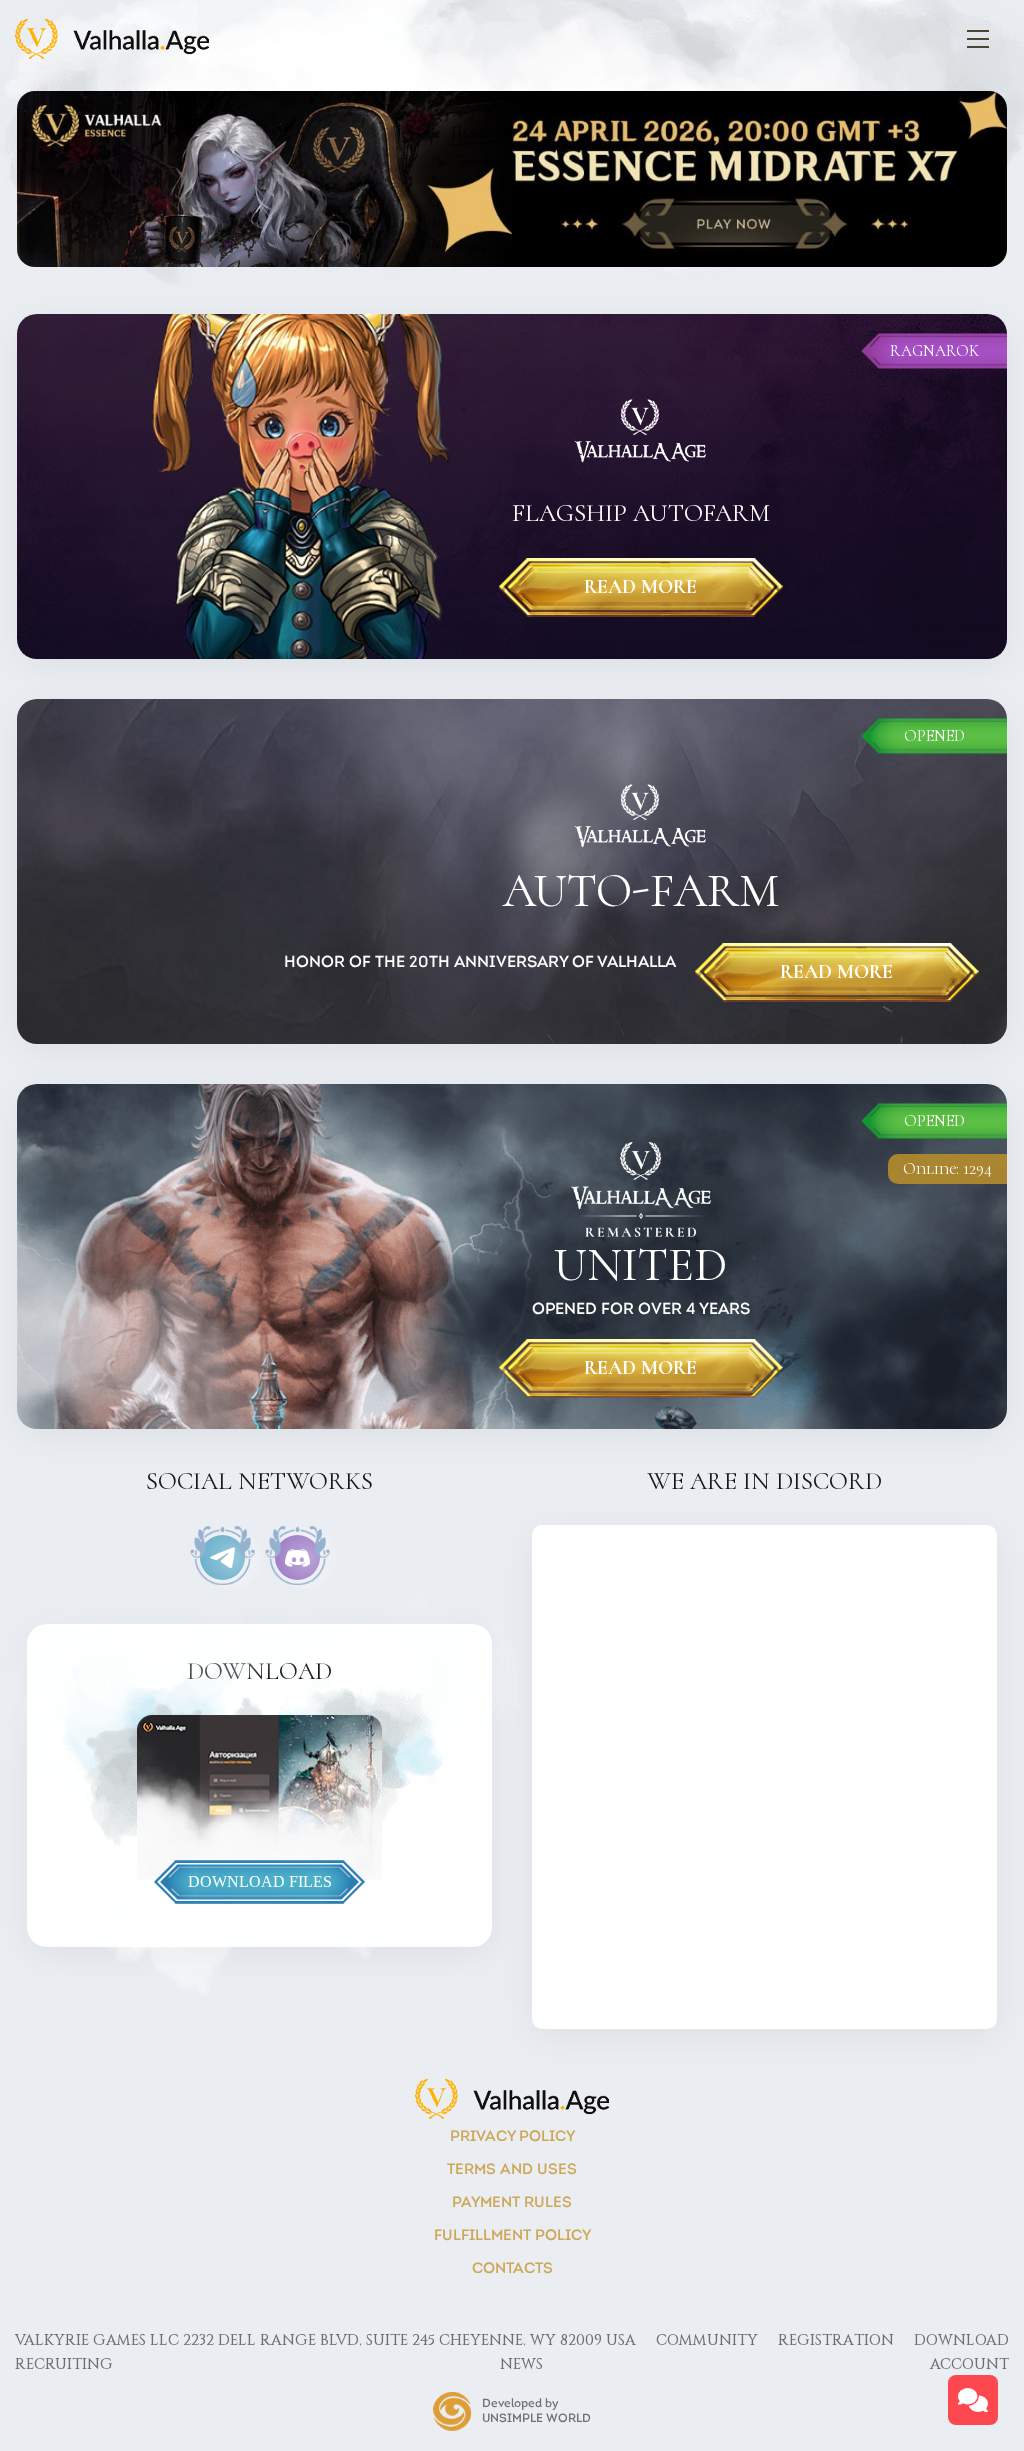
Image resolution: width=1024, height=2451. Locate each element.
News (521, 2364)
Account (969, 2364)
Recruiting (64, 2364)
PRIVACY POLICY (512, 2137)
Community (707, 2340)
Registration (836, 2340)
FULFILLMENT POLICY (512, 2236)
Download (961, 2340)
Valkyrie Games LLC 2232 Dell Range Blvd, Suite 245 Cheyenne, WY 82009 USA (325, 2340)
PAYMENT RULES (512, 2203)
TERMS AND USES (512, 2170)
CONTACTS (512, 2269)
